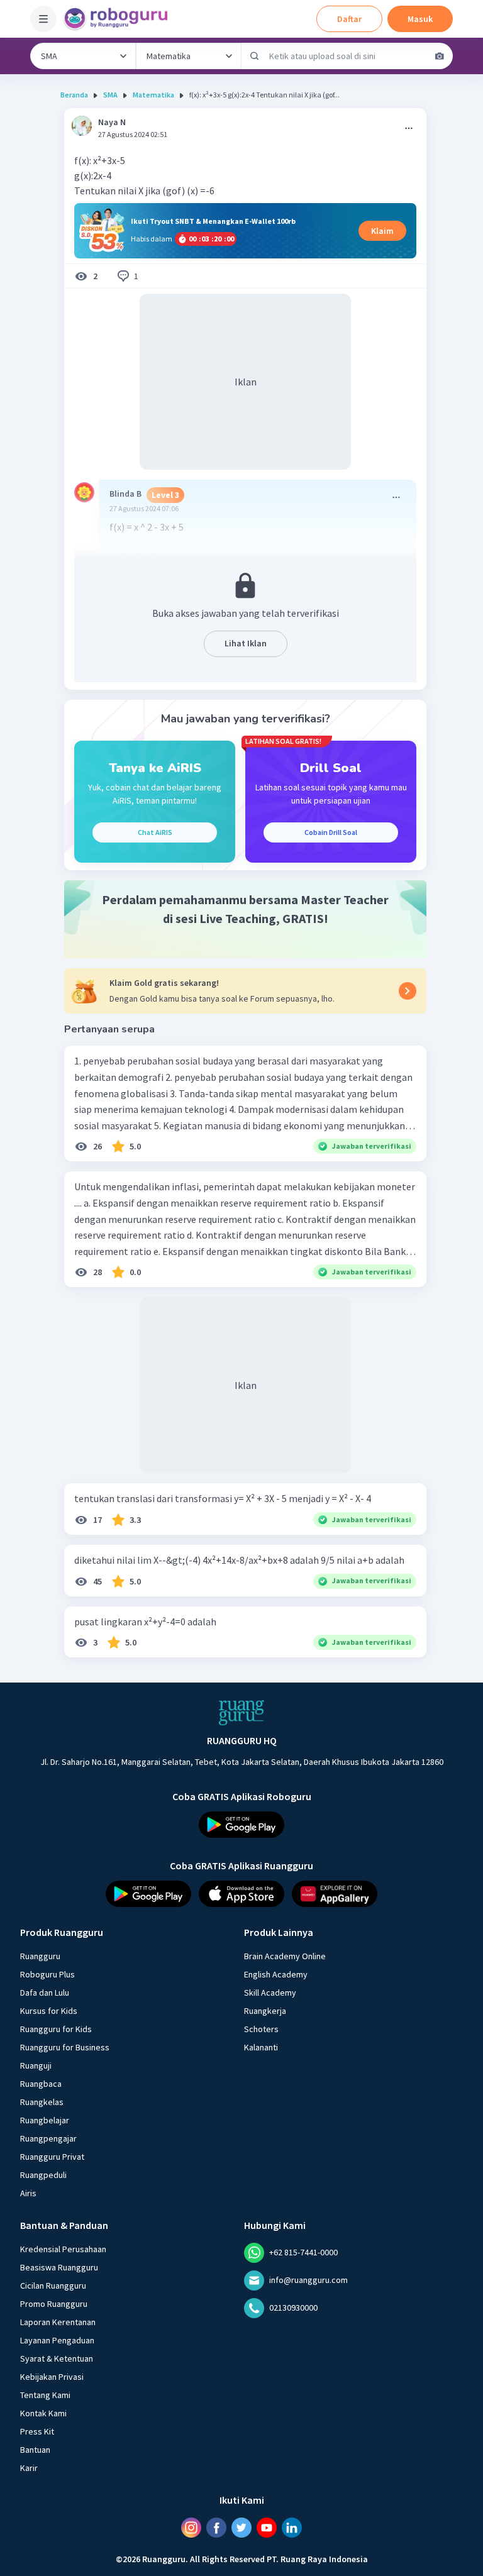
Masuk (420, 19)
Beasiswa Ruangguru (59, 2267)
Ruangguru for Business (65, 2047)
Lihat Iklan (246, 643)
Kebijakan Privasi (52, 2377)
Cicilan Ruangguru (53, 2286)
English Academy (276, 1974)
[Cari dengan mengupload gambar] (440, 56)
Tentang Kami (45, 2395)
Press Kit (37, 2431)
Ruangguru (40, 1956)
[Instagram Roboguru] (191, 2528)
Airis (28, 2193)
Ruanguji (36, 2065)
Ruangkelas (42, 2102)
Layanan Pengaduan (57, 2340)
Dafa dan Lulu (45, 1993)
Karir (29, 2468)
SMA (110, 95)
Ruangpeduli (43, 2175)
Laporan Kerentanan (58, 2322)
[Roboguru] (119, 19)
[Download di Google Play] (241, 1825)
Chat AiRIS (155, 832)
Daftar (349, 19)
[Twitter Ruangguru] (241, 2528)
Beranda (74, 95)
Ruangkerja (265, 2011)
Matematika (153, 95)
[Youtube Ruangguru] (267, 2528)
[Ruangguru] (241, 1713)
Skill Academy (270, 1993)
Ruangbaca (41, 2084)
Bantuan (35, 2450)
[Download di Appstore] (241, 1894)
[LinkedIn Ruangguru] (292, 2528)
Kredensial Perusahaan (63, 2249)
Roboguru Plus (47, 1974)
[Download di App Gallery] (335, 1894)
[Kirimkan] (255, 56)
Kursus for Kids (49, 2011)
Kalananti (261, 2047)
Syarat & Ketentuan (57, 2358)
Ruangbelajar (45, 2120)
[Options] (409, 128)
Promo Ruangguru (54, 2304)
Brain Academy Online (285, 1956)
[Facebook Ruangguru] (216, 2528)
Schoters (261, 2029)
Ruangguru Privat (52, 2157)
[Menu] (43, 19)
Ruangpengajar (48, 2138)
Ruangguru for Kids (56, 2029)
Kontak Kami (43, 2413)
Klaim (382, 231)
